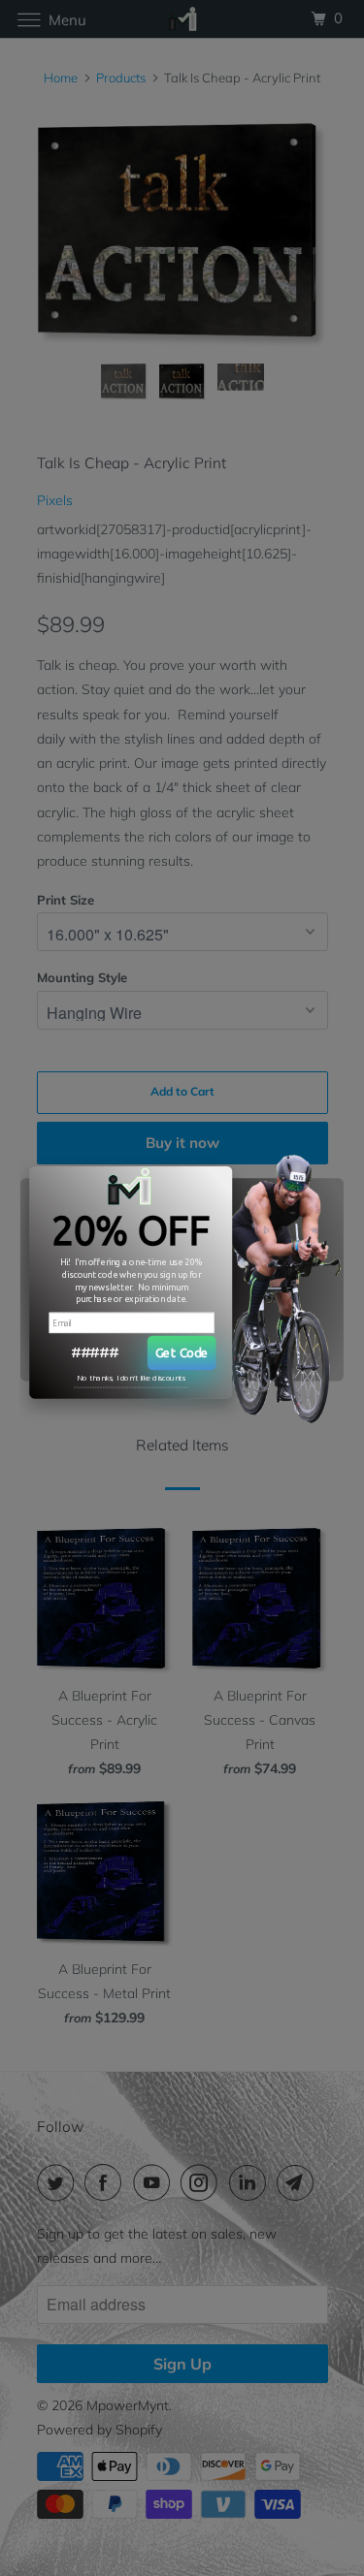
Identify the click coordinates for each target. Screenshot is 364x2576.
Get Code (182, 1352)
